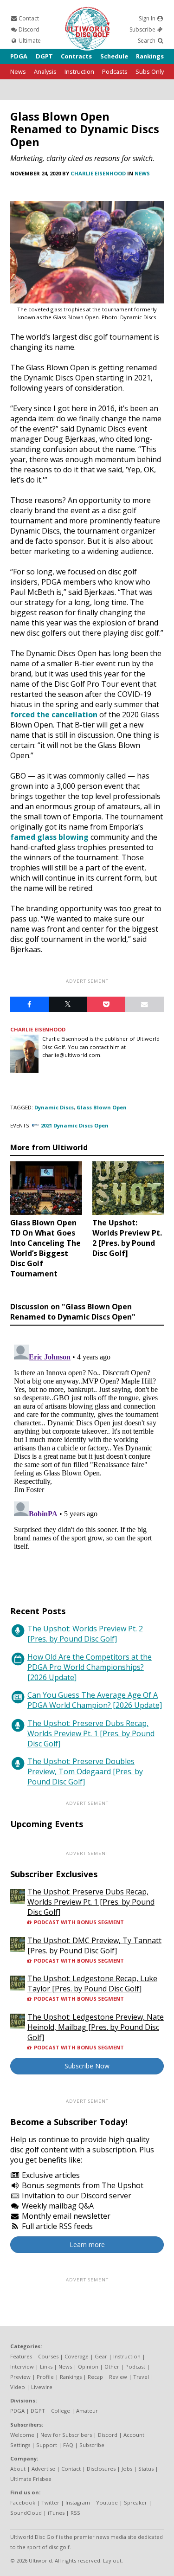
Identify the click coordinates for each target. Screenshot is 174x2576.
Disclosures (101, 2469)
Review (118, 2377)
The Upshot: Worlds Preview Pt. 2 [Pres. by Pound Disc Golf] (85, 1634)
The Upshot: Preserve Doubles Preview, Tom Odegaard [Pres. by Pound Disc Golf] (85, 1771)
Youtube (107, 2502)
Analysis (45, 71)
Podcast (135, 2367)
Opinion (88, 2367)
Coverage (77, 2356)
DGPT (44, 56)
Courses (48, 2356)
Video (18, 2387)
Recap (95, 2377)
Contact (28, 18)
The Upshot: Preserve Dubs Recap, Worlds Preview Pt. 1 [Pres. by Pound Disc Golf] (91, 1733)
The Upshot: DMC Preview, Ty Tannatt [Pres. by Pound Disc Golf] (94, 1945)
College (61, 2411)
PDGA (19, 56)
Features (21, 2356)
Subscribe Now (87, 2066)
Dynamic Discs (54, 1107)
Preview (20, 2377)
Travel (141, 2377)
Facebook (23, 2502)
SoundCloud (26, 2513)
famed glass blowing (49, 837)
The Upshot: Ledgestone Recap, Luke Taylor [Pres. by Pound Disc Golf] (92, 1984)
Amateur (87, 2411)
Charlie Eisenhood (98, 173)
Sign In (148, 18)
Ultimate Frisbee (31, 2479)
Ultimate (29, 41)
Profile (45, 2377)
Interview (22, 2367)
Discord (28, 29)
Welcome (22, 2435)
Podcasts (115, 71)
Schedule (114, 56)
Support (47, 2445)
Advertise (43, 2469)
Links (46, 2367)
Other (112, 2367)
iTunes (56, 2513)
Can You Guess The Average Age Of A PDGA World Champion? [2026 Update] (95, 1700)
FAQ (68, 2445)
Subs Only (150, 71)
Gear (101, 2356)
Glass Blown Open (102, 1107)
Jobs (127, 2469)
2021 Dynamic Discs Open (75, 1125)
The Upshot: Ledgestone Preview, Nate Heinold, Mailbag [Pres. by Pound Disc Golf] (96, 2027)
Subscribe (143, 29)
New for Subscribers (66, 2435)
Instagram (78, 2502)
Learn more (87, 2244)
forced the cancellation (54, 715)
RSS (75, 2513)
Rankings (150, 56)
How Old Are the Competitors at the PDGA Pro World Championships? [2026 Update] (90, 1667)
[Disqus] (87, 1457)
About (18, 2469)
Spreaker (135, 2502)
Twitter (50, 2502)
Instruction (79, 71)
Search (147, 41)
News (18, 71)
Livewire (42, 2387)
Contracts (76, 56)
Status (146, 2469)
